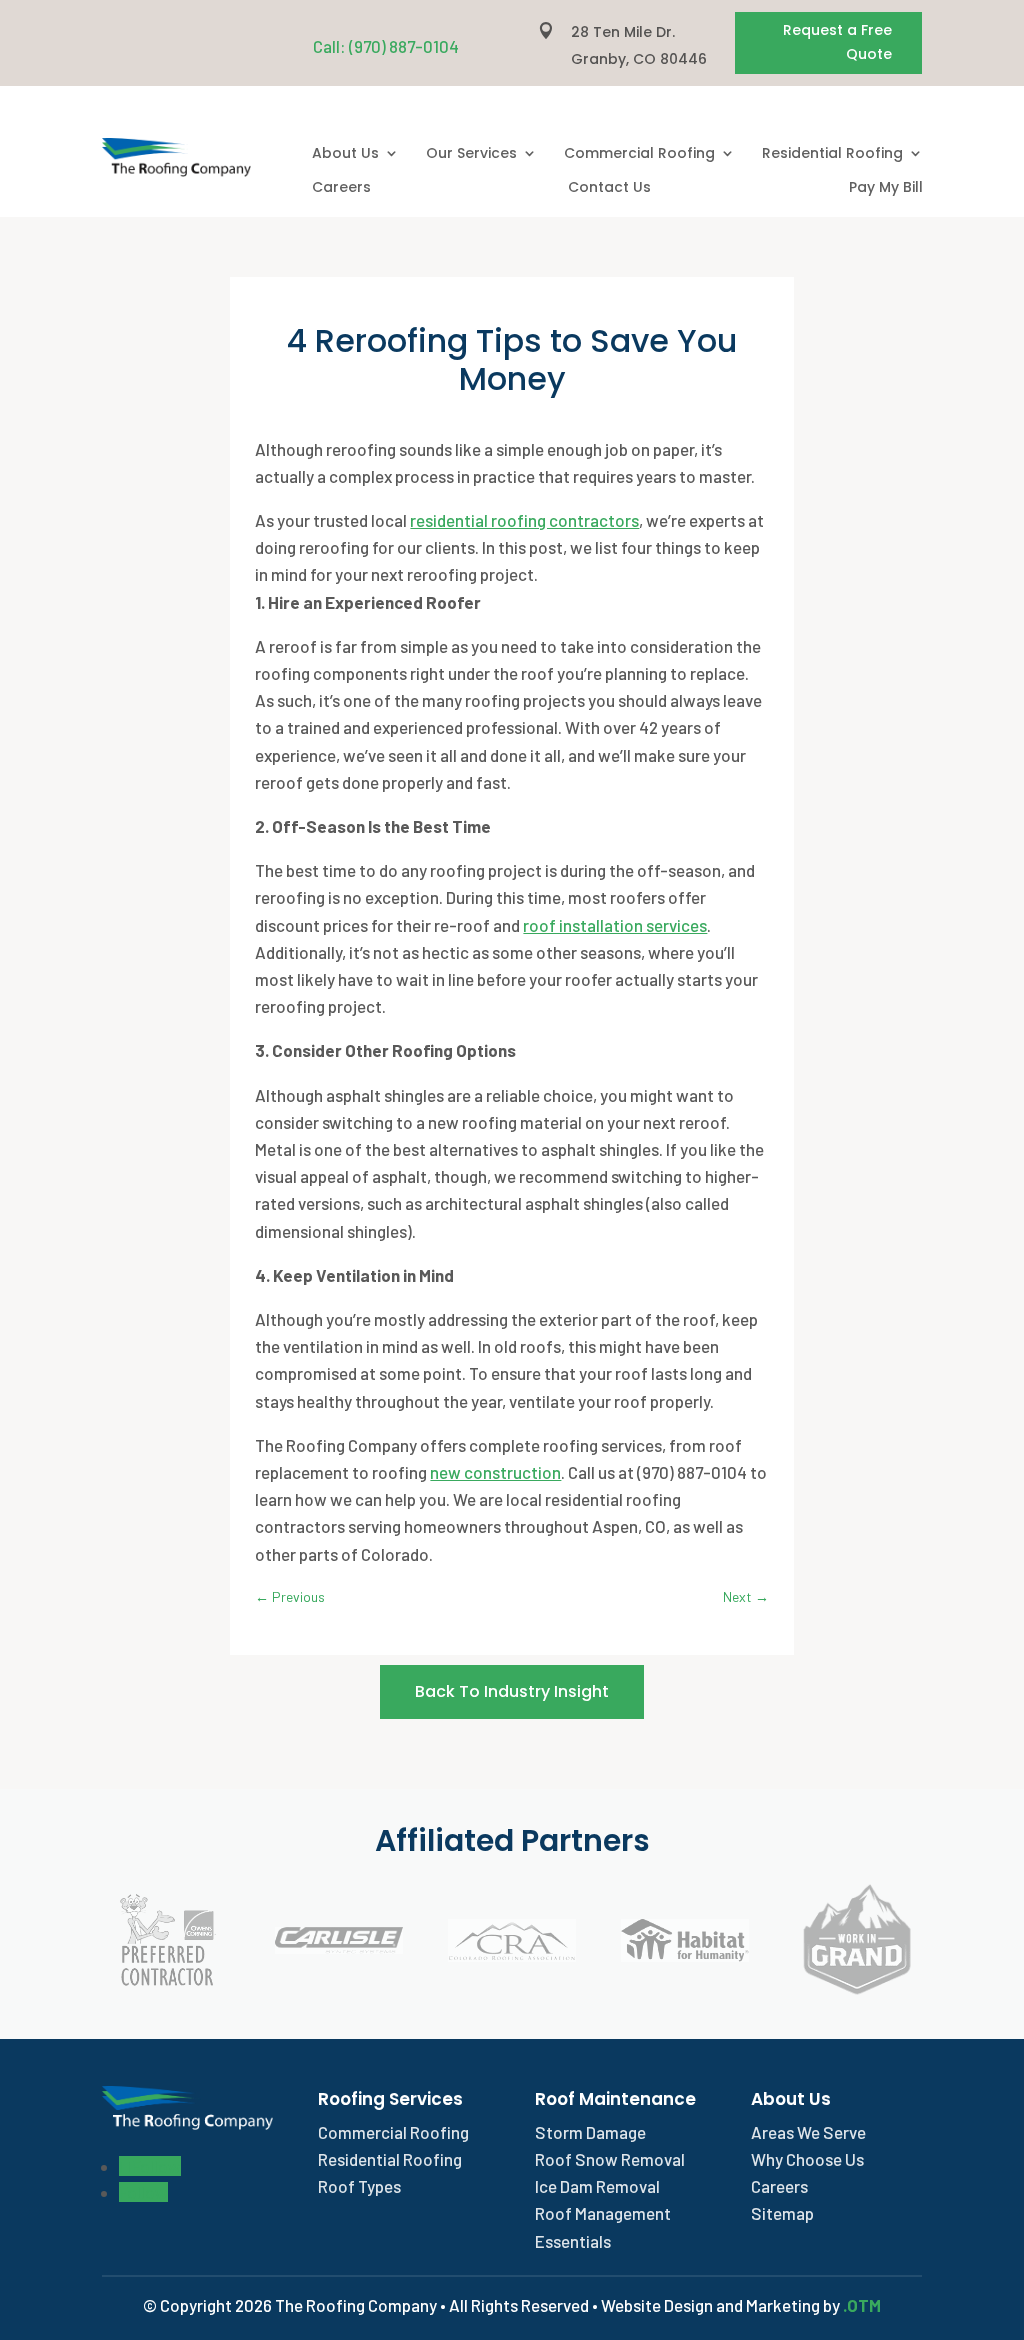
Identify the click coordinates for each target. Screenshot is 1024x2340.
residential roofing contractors (524, 520)
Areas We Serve (808, 2132)
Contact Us (609, 188)
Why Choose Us (807, 2159)
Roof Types (359, 2186)
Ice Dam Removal (597, 2186)
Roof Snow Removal (610, 2159)
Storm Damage (590, 2132)
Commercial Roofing (639, 154)
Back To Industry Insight (512, 1691)
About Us (345, 154)
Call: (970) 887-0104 (386, 46)
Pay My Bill (886, 188)
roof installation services (615, 925)
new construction (495, 1472)
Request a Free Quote (837, 42)
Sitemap (782, 2213)
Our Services (471, 154)
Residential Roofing (832, 154)
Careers (341, 188)
